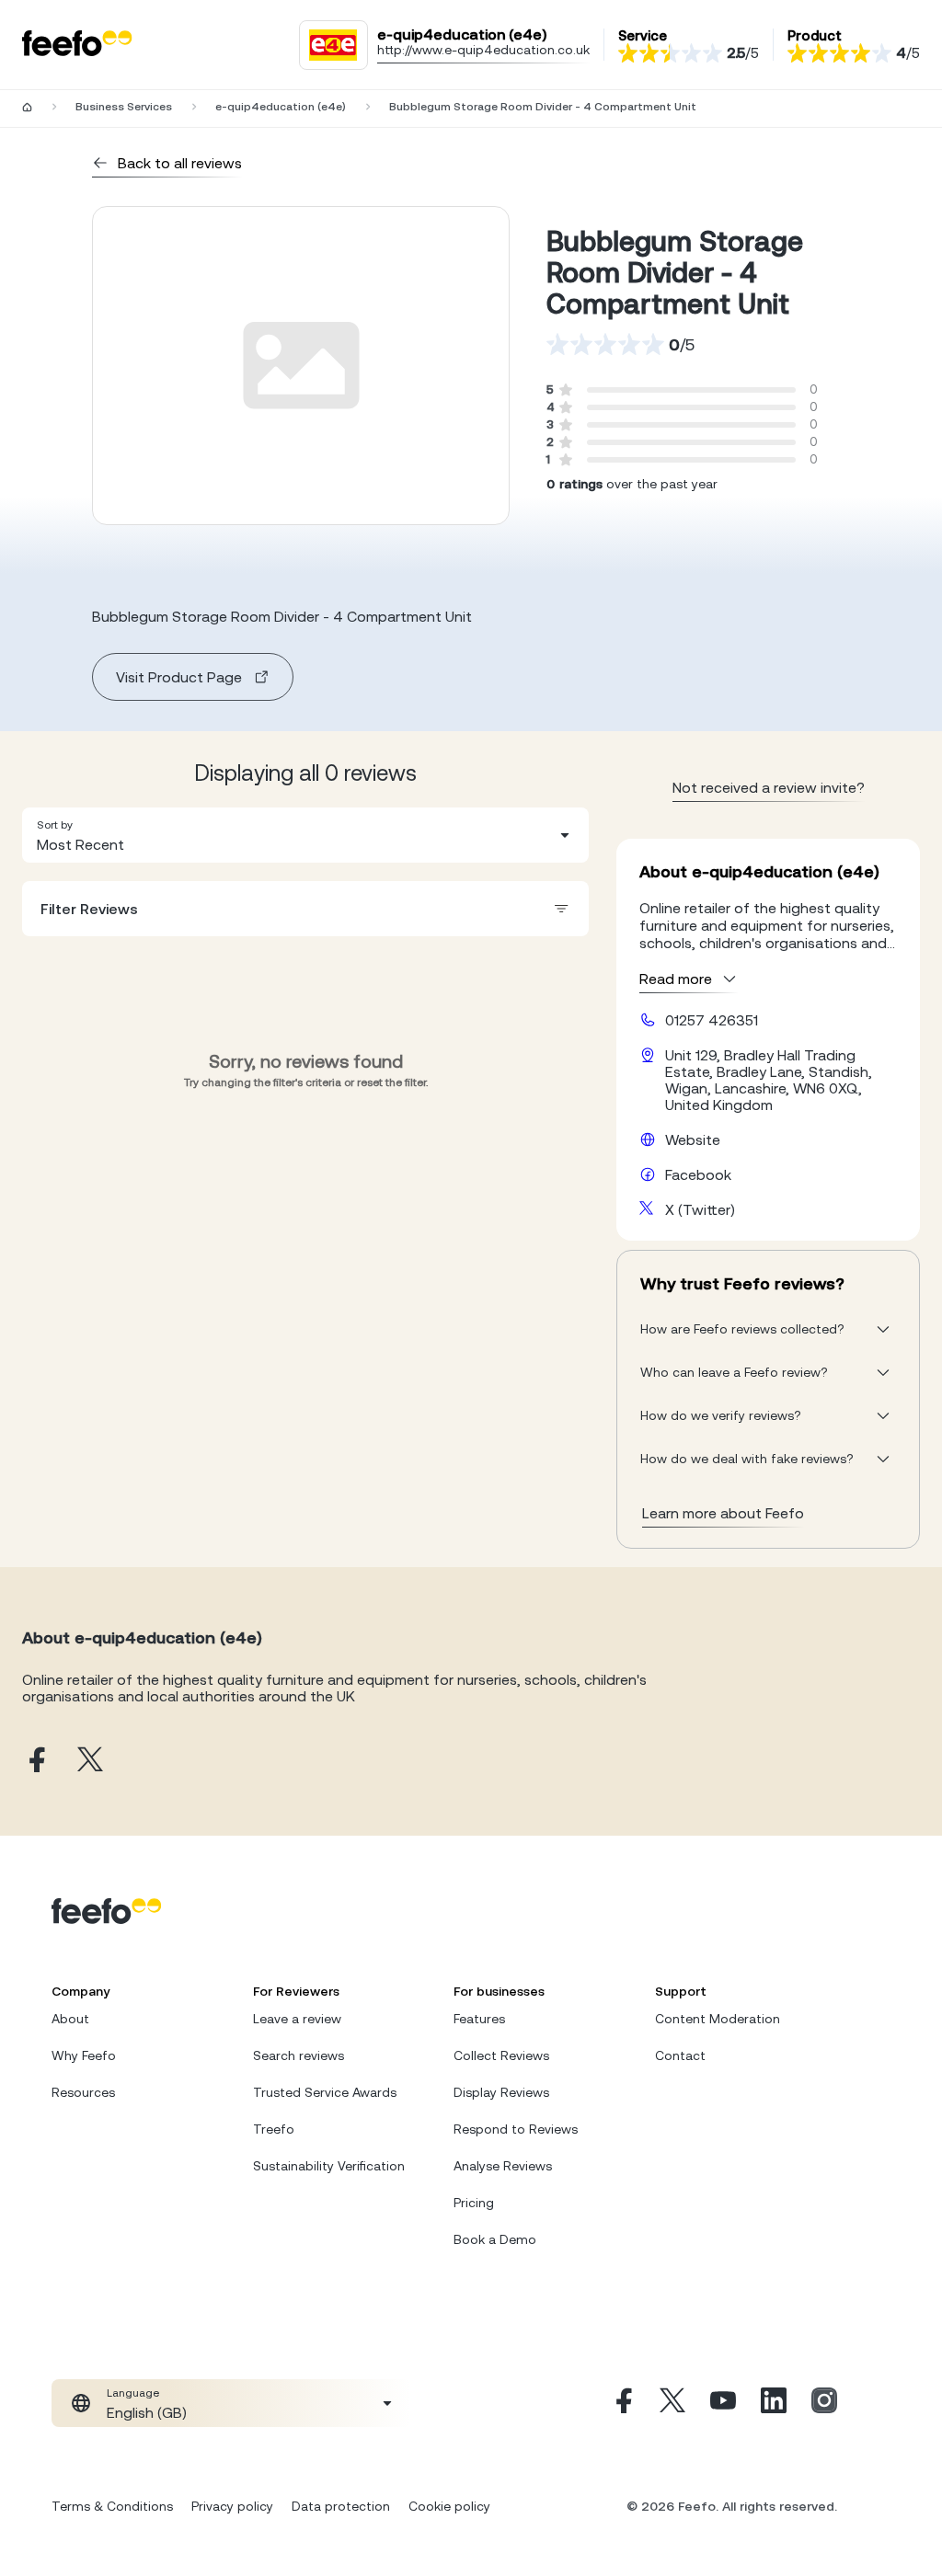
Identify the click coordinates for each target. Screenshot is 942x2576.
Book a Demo (495, 2239)
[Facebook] (622, 2403)
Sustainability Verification (329, 2166)
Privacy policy (232, 2506)
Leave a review (297, 2019)
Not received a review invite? (769, 787)
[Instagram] (824, 2403)
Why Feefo (84, 2055)
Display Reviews (501, 2092)
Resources (83, 2092)
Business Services (124, 107)
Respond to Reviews (516, 2129)
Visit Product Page (179, 677)
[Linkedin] (774, 2403)
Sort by (55, 825)
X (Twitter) (700, 1209)
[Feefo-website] (77, 45)
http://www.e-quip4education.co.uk (483, 50)
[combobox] (305, 835)
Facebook (698, 1174)
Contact (680, 2055)
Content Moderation (718, 2019)
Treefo (274, 2129)
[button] (305, 835)
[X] (672, 2403)
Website (693, 1139)
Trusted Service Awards (325, 2092)
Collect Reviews (501, 2055)
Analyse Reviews (503, 2166)
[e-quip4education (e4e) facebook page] (35, 1761)
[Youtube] (723, 2403)
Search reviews (299, 2055)
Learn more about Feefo (723, 1513)
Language (133, 2393)
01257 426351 (712, 1020)
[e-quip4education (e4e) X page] (90, 1761)
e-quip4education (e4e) (281, 107)
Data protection (341, 2506)
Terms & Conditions (112, 2506)
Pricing (474, 2203)
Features (479, 2019)
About (70, 2019)
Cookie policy (449, 2506)
